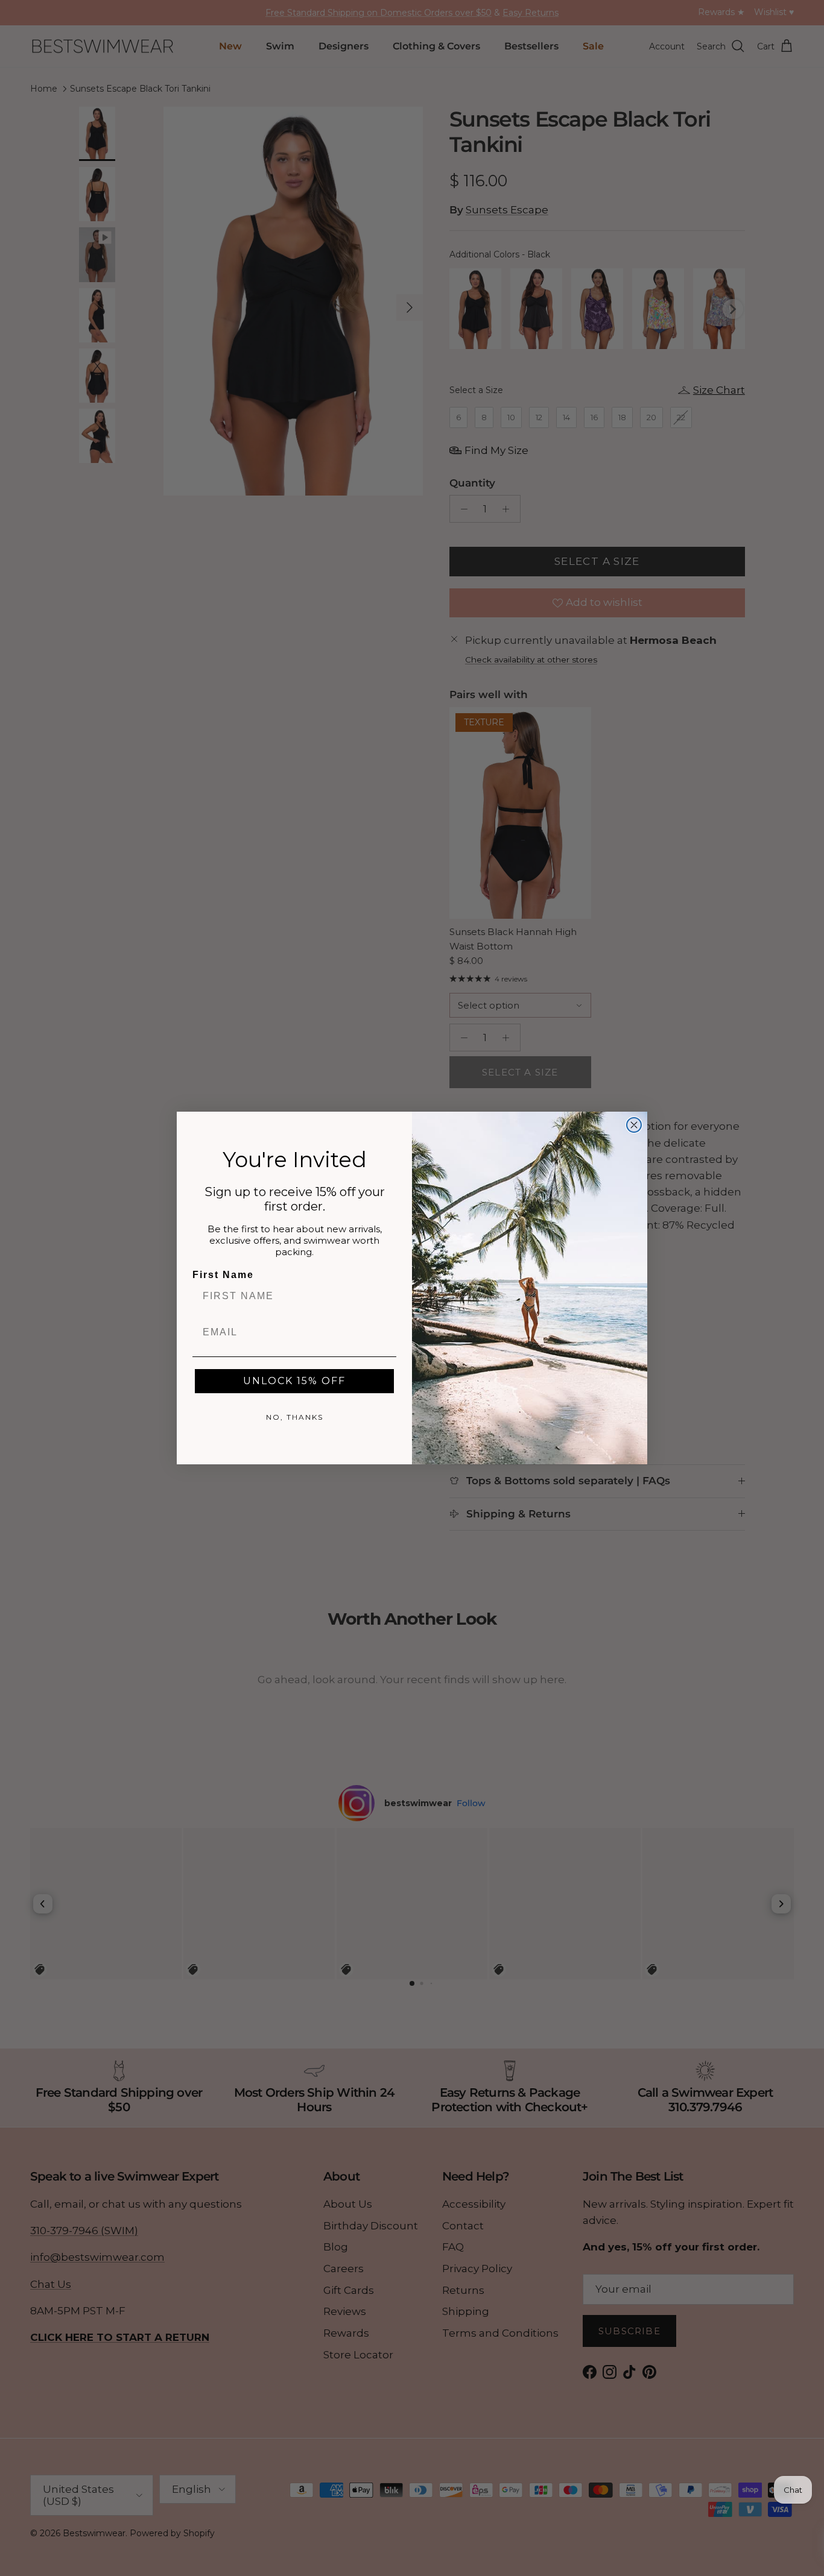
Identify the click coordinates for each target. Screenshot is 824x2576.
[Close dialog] (634, 1125)
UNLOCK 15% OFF (294, 1381)
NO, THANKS (295, 1417)
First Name (223, 1275)
